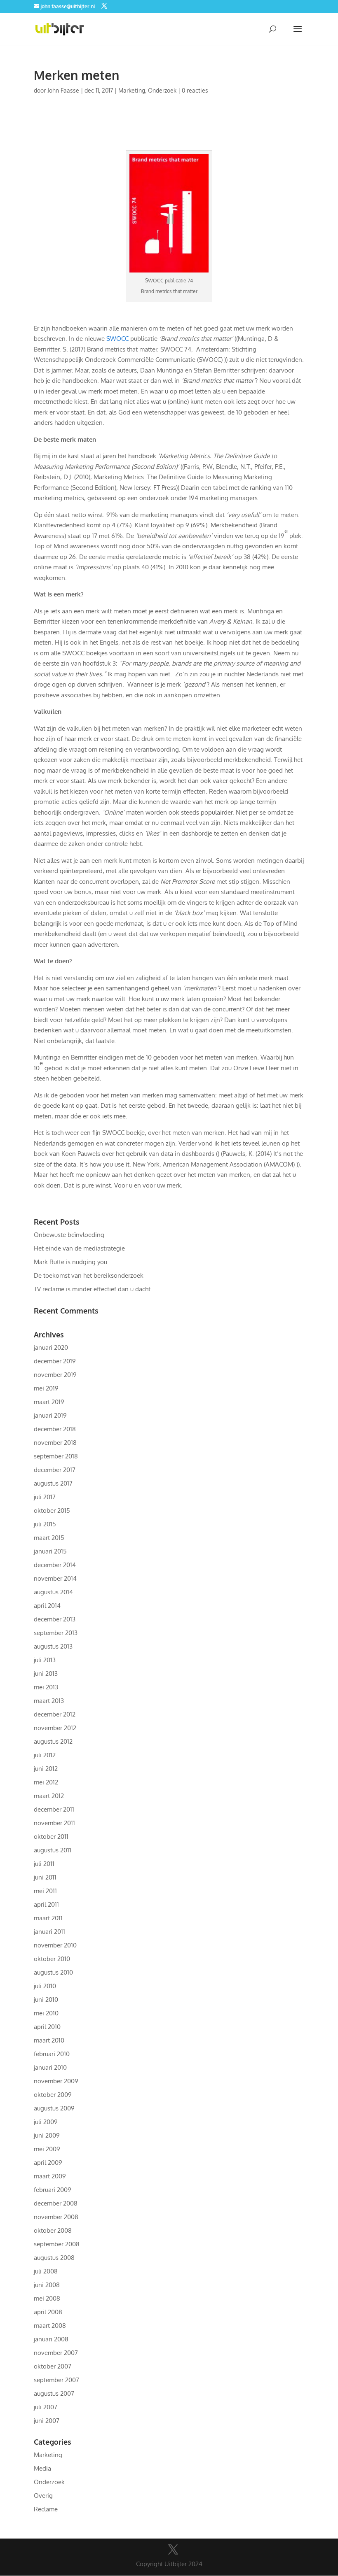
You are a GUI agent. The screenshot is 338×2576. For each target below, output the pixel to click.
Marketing (132, 90)
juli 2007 (46, 2407)
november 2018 (55, 1443)
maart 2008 (50, 2326)
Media (42, 2468)
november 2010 (55, 1945)
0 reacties (195, 90)
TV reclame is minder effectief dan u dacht (92, 1289)
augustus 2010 (53, 1972)
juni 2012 (46, 1769)
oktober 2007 (53, 2366)
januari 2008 (51, 2339)
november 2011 (54, 1823)
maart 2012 (49, 1796)
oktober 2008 (53, 2230)
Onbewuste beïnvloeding (69, 1235)
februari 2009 (53, 2190)
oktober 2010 (52, 1959)
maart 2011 (48, 1918)
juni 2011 (45, 1877)
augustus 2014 (53, 1592)
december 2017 (55, 1470)
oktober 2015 (52, 1510)
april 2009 (48, 2163)
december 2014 (55, 1565)
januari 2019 (50, 1415)
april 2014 (47, 1606)
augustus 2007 (54, 2393)
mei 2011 (45, 1891)
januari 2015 (50, 1551)
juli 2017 (45, 1497)
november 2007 (56, 2353)
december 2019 (55, 1361)
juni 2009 (47, 2135)
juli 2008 (46, 2271)
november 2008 (56, 2217)
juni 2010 (46, 2000)
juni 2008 (47, 2285)
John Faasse (63, 90)
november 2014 (55, 1578)
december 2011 (54, 1809)
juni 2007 (47, 2421)
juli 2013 (45, 1660)
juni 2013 (46, 1673)
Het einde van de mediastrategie (79, 1248)
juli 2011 (44, 1864)
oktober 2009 (53, 2095)
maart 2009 (50, 2176)
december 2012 (55, 1714)
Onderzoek (162, 90)
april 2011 (46, 1904)
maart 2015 (49, 1538)
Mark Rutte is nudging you (70, 1262)
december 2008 (56, 2203)
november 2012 (55, 1728)
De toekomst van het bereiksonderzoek (89, 1275)
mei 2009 (47, 2149)
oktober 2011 (51, 1837)
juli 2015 (45, 1524)
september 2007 (56, 2380)
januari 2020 (51, 1347)
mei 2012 (46, 1782)
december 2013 (55, 1619)
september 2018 (56, 1456)
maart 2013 (49, 1701)
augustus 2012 (53, 1741)
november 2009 (56, 2081)
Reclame (46, 2509)
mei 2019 (46, 1388)
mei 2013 (46, 1687)
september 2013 (56, 1633)
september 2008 (57, 2244)
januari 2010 (50, 2067)
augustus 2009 (54, 2108)
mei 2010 (46, 2013)
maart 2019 (49, 1402)
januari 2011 (49, 1932)
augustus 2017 (53, 1483)
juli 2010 (45, 1986)
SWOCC (117, 339)
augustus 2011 (53, 1850)
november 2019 (55, 1375)
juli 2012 (45, 1755)
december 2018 (55, 1429)
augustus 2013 (53, 1646)
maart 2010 (49, 2040)
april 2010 (47, 2027)
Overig (43, 2496)
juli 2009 (46, 2122)
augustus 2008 (54, 2258)
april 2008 (48, 2312)
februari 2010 (52, 2054)
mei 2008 (47, 2298)
